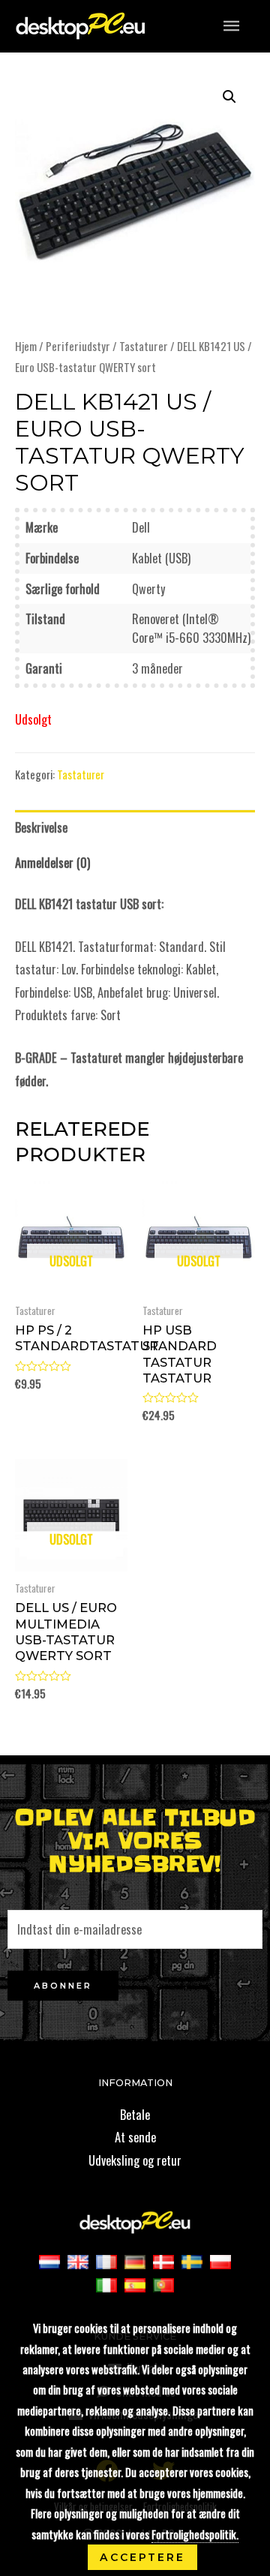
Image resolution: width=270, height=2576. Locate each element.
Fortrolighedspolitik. (195, 2534)
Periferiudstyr (78, 346)
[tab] (135, 828)
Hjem (26, 346)
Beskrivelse (41, 827)
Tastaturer (144, 346)
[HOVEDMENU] (233, 27)
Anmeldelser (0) (52, 862)
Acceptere (142, 2557)
